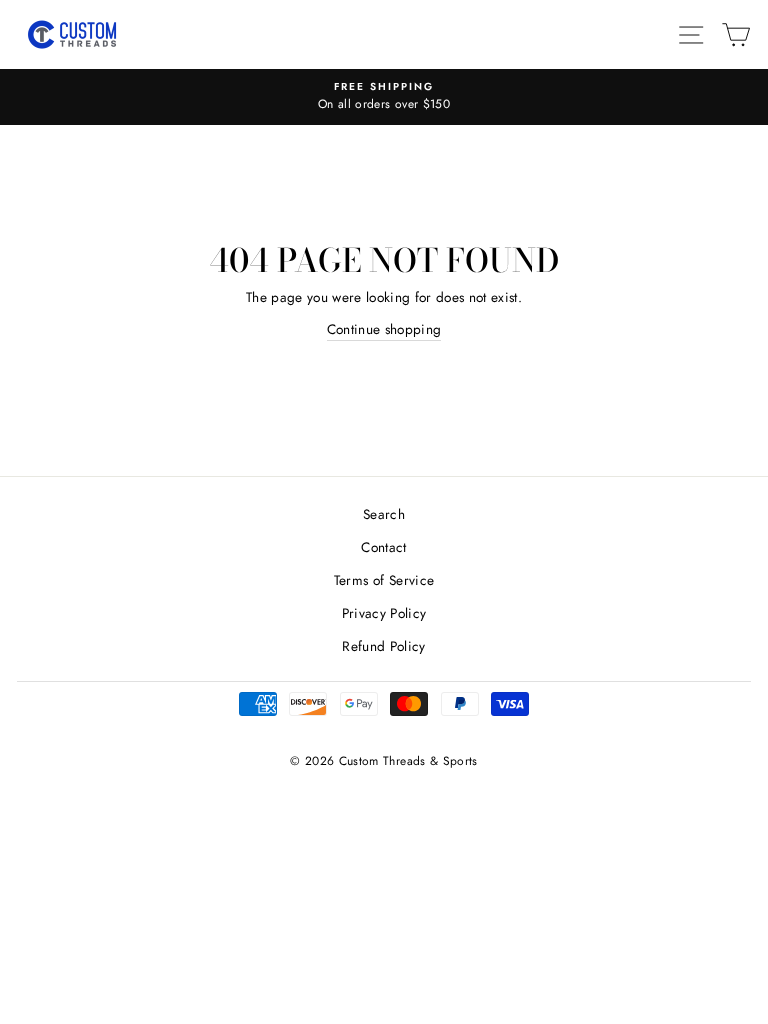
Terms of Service (384, 580)
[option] (384, 97)
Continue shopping (384, 329)
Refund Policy (383, 646)
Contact (383, 547)
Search (384, 514)
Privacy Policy (384, 613)
